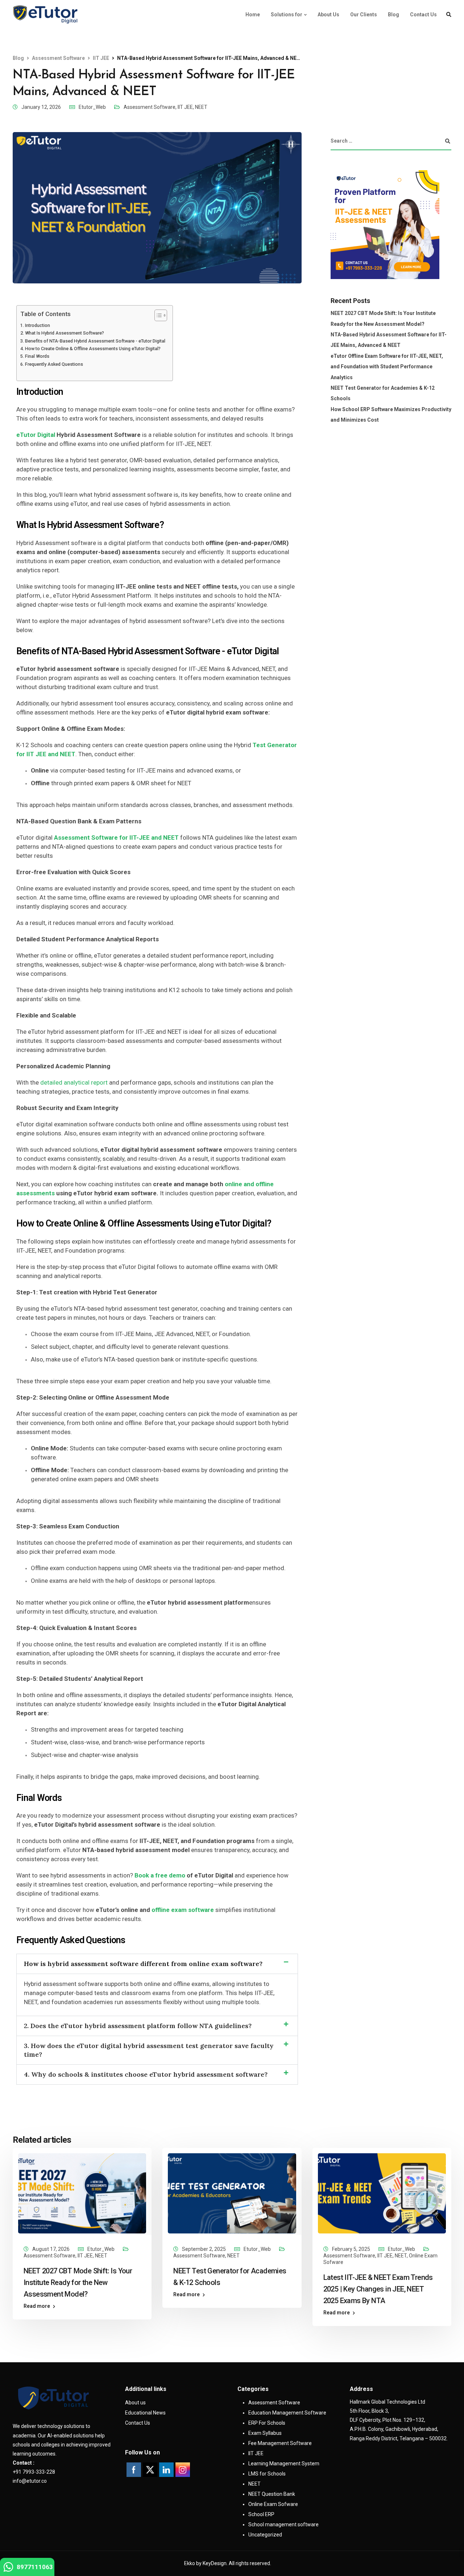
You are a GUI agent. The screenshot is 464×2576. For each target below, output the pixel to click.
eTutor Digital (36, 435)
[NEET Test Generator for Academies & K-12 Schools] (232, 2193)
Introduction (38, 325)
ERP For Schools (267, 2423)
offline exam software (183, 1910)
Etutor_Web (92, 107)
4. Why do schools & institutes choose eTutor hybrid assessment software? (146, 2074)
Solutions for (287, 15)
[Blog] (45, 15)
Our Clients (364, 15)
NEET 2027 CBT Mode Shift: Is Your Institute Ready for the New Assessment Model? (78, 2282)
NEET (201, 107)
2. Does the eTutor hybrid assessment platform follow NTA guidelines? (138, 2026)
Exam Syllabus (265, 2433)
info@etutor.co (30, 2481)
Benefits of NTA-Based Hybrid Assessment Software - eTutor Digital (95, 341)
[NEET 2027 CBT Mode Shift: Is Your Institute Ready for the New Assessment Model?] (82, 2193)
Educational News (145, 2413)
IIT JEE (185, 107)
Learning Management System (284, 2464)
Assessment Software (150, 107)
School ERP (261, 2514)
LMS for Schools (267, 2474)
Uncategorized (265, 2535)
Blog (393, 15)
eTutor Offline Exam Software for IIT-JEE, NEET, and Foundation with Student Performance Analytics (387, 367)
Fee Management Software (280, 2443)
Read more (37, 2306)
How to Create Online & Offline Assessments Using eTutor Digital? (93, 349)
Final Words (37, 356)
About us (135, 2403)
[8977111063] (8, 2569)
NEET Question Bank (272, 2494)
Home (253, 15)
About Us (328, 15)
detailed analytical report (74, 1082)
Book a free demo (160, 1875)
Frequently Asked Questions (54, 364)
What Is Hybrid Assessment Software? (65, 333)
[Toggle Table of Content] (157, 315)
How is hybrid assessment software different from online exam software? (143, 1964)
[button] (157, 1964)
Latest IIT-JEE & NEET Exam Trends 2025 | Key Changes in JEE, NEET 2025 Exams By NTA (378, 2289)
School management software (283, 2524)
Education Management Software (287, 2413)
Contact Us (423, 15)
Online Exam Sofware (273, 2504)
